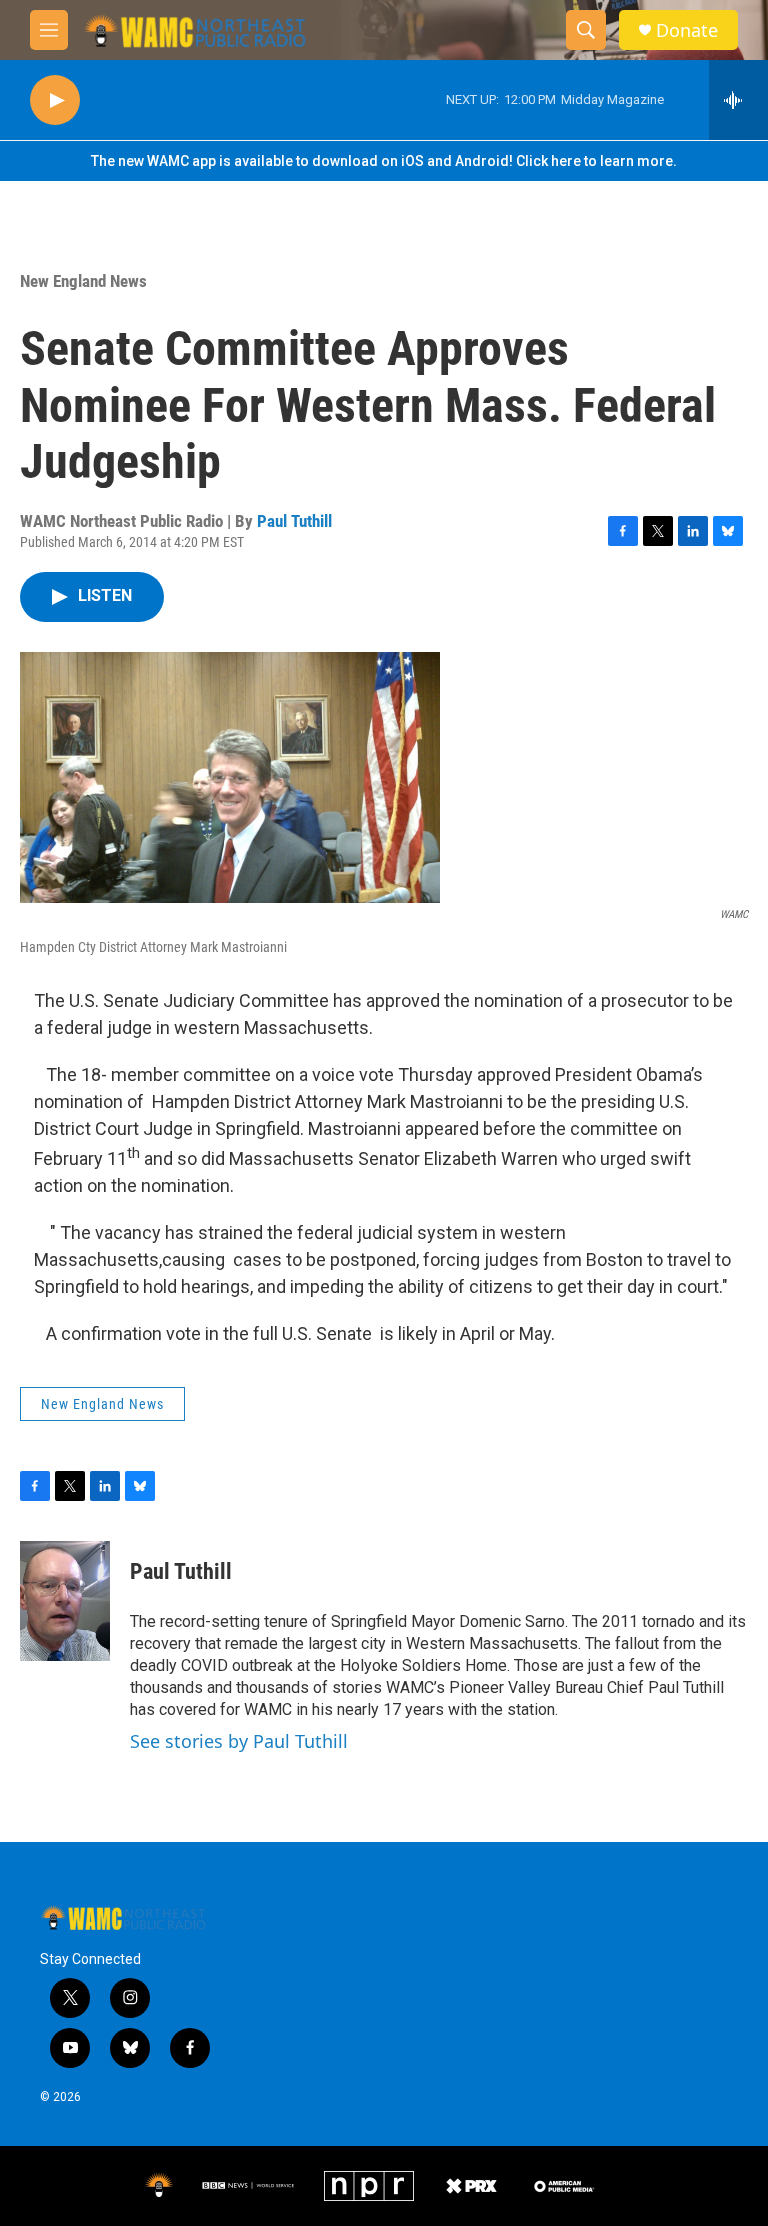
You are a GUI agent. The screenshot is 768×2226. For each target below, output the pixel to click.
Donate (687, 30)
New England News (83, 281)
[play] (55, 100)
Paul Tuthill (294, 521)
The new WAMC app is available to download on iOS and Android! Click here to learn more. (384, 161)
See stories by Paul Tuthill (239, 1741)
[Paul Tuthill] (65, 1601)
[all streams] (738, 100)
